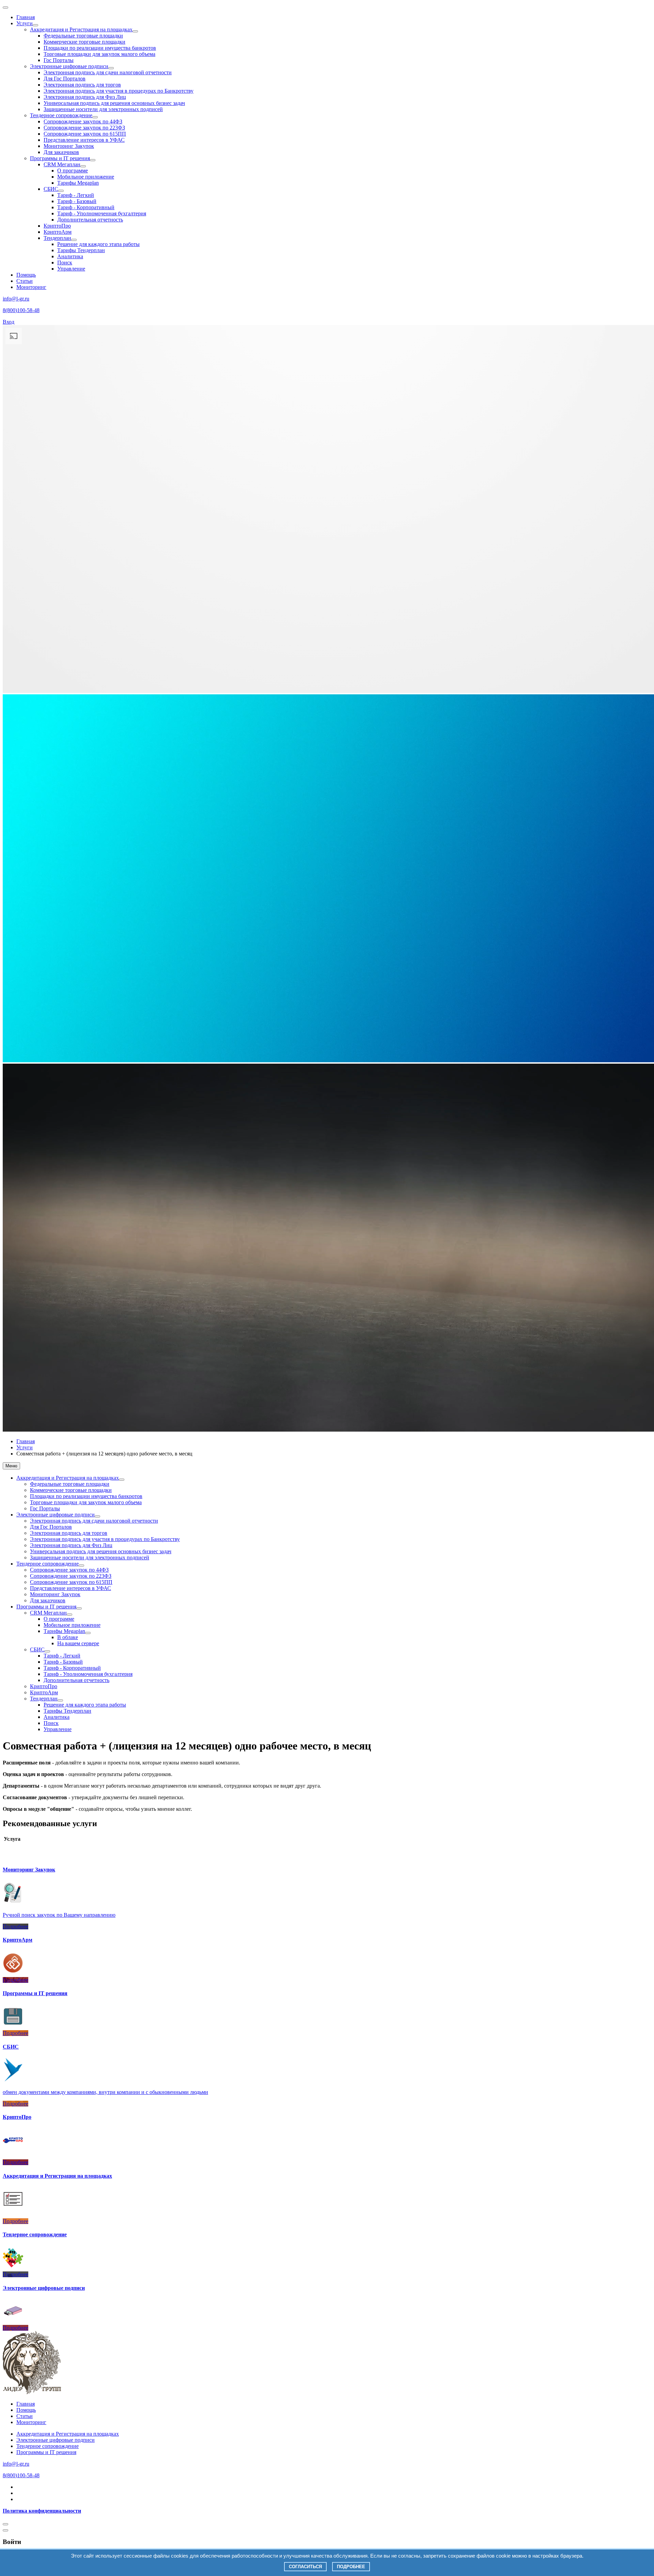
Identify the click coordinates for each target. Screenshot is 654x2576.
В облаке (68, 1637)
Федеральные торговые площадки (83, 36)
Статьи (25, 281)
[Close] (5, 2524)
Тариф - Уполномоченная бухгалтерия (102, 213)
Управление (71, 269)
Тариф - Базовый (77, 201)
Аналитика (70, 256)
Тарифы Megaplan (78, 183)
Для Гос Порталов (65, 79)
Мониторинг (31, 287)
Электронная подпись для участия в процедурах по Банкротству (119, 91)
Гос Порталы (59, 60)
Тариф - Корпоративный (86, 207)
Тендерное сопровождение (61, 115)
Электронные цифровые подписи (69, 66)
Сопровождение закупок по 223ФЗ (84, 128)
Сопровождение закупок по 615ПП (85, 134)
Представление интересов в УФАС (84, 140)
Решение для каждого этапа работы (98, 244)
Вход (9, 322)
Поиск (65, 263)
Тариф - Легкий (76, 195)
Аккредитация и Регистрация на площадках (81, 29)
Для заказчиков (61, 152)
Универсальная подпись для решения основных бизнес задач (114, 103)
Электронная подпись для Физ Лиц (85, 97)
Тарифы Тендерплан (81, 250)
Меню (11, 1466)
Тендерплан (57, 238)
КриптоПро (57, 226)
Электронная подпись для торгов (82, 85)
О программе (73, 171)
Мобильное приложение (86, 177)
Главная (26, 17)
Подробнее (351, 2567)
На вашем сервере (78, 1643)
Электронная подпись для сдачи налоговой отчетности (108, 72)
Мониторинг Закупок (69, 146)
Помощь (26, 275)
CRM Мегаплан (62, 164)
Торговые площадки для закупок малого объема (99, 54)
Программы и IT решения (60, 158)
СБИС (51, 189)
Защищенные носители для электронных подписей (103, 109)
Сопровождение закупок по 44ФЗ (83, 121)
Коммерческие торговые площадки (84, 42)
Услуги (25, 23)
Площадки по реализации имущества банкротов (100, 48)
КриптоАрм (58, 232)
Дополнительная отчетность (90, 220)
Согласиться (305, 2567)
